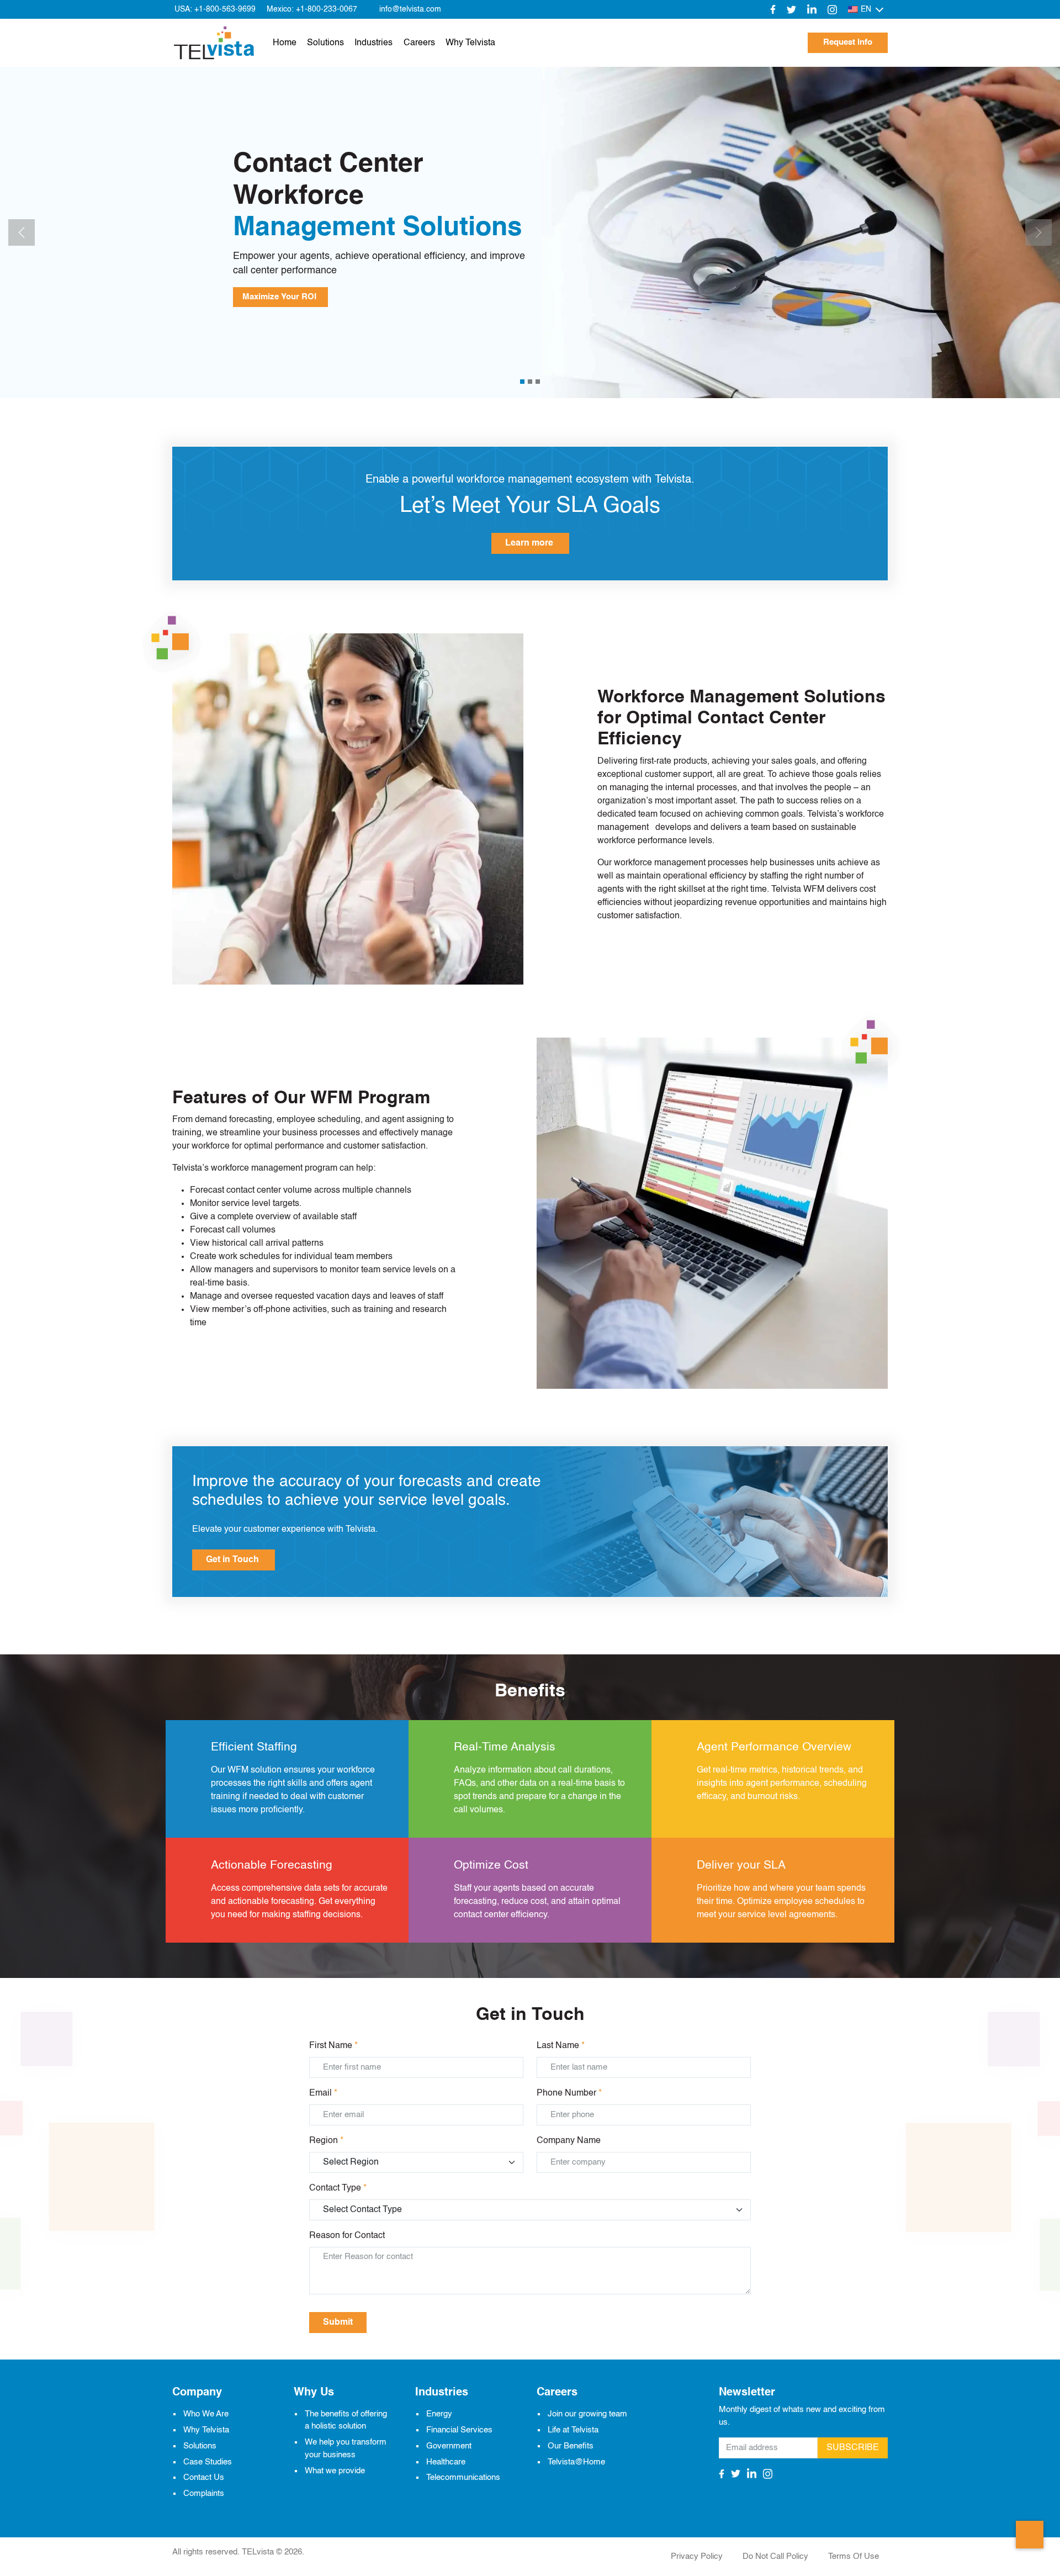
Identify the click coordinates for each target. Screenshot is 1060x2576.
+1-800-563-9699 (225, 9)
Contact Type (338, 2188)
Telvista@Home (576, 2461)
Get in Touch (234, 1560)
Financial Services (459, 2429)
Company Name (569, 2141)
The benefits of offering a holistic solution (346, 2420)
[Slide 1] (530, 382)
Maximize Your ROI (280, 297)
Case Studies (208, 2461)
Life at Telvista (573, 2429)
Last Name (561, 2046)
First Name (333, 2046)
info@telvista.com (410, 9)
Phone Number (569, 2093)
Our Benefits (571, 2445)
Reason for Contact (347, 2236)
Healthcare (446, 2461)
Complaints (204, 2493)
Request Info (848, 42)
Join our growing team (587, 2414)
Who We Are (206, 2414)
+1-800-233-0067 (327, 9)
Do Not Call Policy (775, 2556)
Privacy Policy (697, 2556)
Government (449, 2445)
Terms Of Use (854, 2556)
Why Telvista (470, 43)
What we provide (335, 2470)
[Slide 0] (522, 382)
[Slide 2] (538, 382)
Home (285, 43)
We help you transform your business (346, 2448)
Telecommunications (463, 2477)
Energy (439, 2414)
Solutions (325, 43)
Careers (419, 43)
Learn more (530, 543)
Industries (373, 43)
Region (326, 2141)
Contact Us (204, 2477)
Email (323, 2093)
